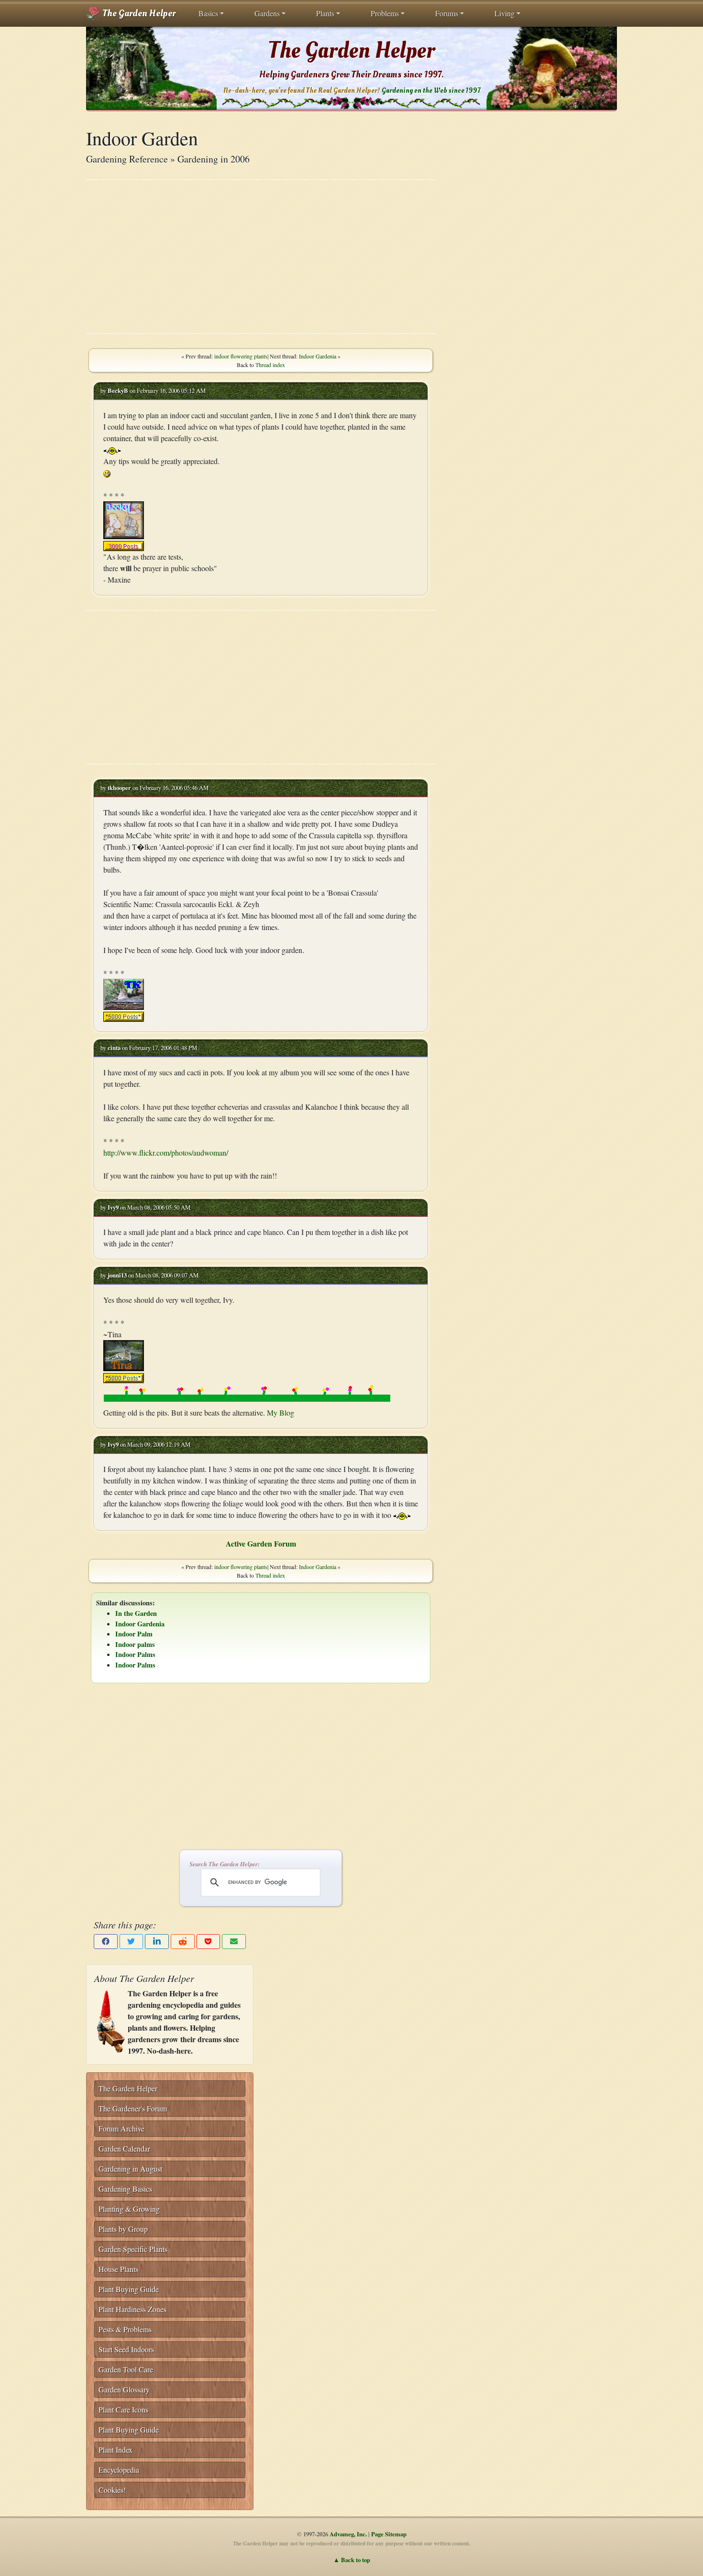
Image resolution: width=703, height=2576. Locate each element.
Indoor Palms (135, 1654)
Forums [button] (447, 13)
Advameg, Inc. (348, 2534)
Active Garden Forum (261, 1543)
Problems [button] (385, 13)
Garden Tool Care (126, 2369)
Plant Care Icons (123, 2409)
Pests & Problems (125, 2329)
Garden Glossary (124, 2389)
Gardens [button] (267, 13)
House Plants (118, 2269)
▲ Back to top (352, 2560)
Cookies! (112, 2490)
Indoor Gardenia (318, 356)
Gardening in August (130, 2169)
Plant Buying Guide (129, 2289)
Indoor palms (135, 1644)
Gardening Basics (125, 2189)
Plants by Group (123, 2229)
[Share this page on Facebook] (106, 1942)
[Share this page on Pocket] (209, 1942)
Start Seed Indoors (126, 2349)
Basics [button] (208, 13)
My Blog (280, 1412)
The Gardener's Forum (133, 2108)
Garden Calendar (124, 2148)
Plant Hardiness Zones (132, 2309)
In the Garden (136, 1613)
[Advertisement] (261, 257)
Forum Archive (121, 2128)
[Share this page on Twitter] (132, 1942)
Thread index (270, 365)
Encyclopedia (119, 2470)
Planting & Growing (129, 2209)
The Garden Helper (138, 13)
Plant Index (115, 2450)
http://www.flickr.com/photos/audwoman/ (166, 1153)
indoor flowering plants (241, 356)
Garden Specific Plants (133, 2249)
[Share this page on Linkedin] (157, 1942)
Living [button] (505, 13)
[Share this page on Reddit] (183, 1942)
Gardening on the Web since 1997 (431, 91)
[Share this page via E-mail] (234, 1942)
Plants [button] (325, 13)
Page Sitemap (389, 2534)
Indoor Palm (134, 1634)
